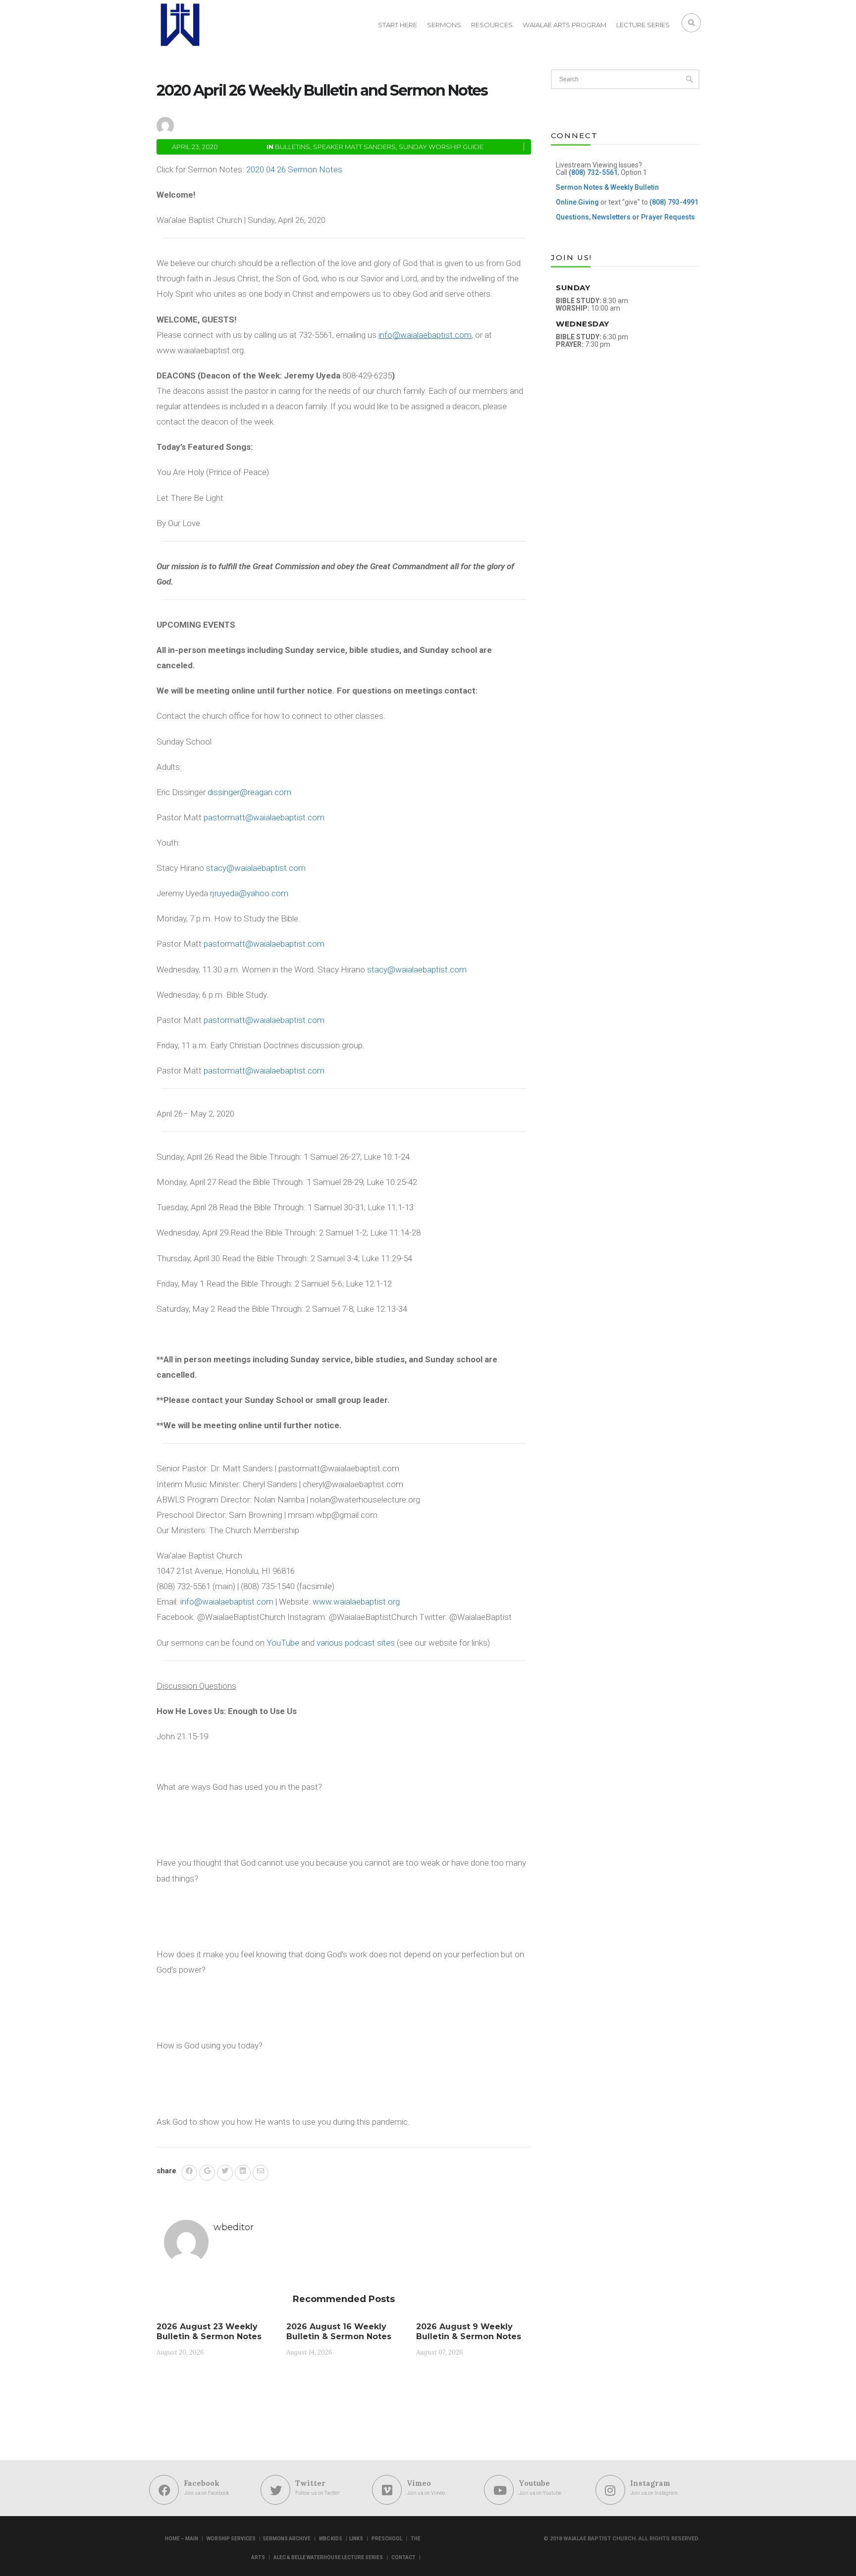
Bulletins (293, 147)
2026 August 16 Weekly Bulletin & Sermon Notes (339, 2332)
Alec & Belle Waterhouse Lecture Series (328, 2557)
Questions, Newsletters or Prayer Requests (625, 217)
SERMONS (444, 25)
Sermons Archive (287, 2539)
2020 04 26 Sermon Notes (294, 169)
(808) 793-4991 (674, 202)
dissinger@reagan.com (249, 792)
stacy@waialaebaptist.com (256, 868)
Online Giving (577, 202)
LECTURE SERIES (643, 25)
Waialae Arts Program (564, 25)
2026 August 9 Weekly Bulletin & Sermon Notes (469, 2332)
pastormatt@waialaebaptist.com (264, 817)
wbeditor (209, 124)
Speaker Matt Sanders (354, 147)
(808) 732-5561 (593, 172)
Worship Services (231, 2539)
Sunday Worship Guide (441, 147)
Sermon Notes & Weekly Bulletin (607, 187)
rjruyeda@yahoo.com (249, 893)
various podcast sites (356, 1643)
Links (356, 2539)
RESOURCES (492, 25)
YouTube (283, 1643)
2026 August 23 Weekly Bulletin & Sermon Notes (209, 2332)
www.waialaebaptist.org (356, 1602)
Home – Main (182, 2539)
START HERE (398, 25)
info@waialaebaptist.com (227, 1602)
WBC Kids (331, 2539)
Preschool (387, 2539)
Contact (403, 2557)
